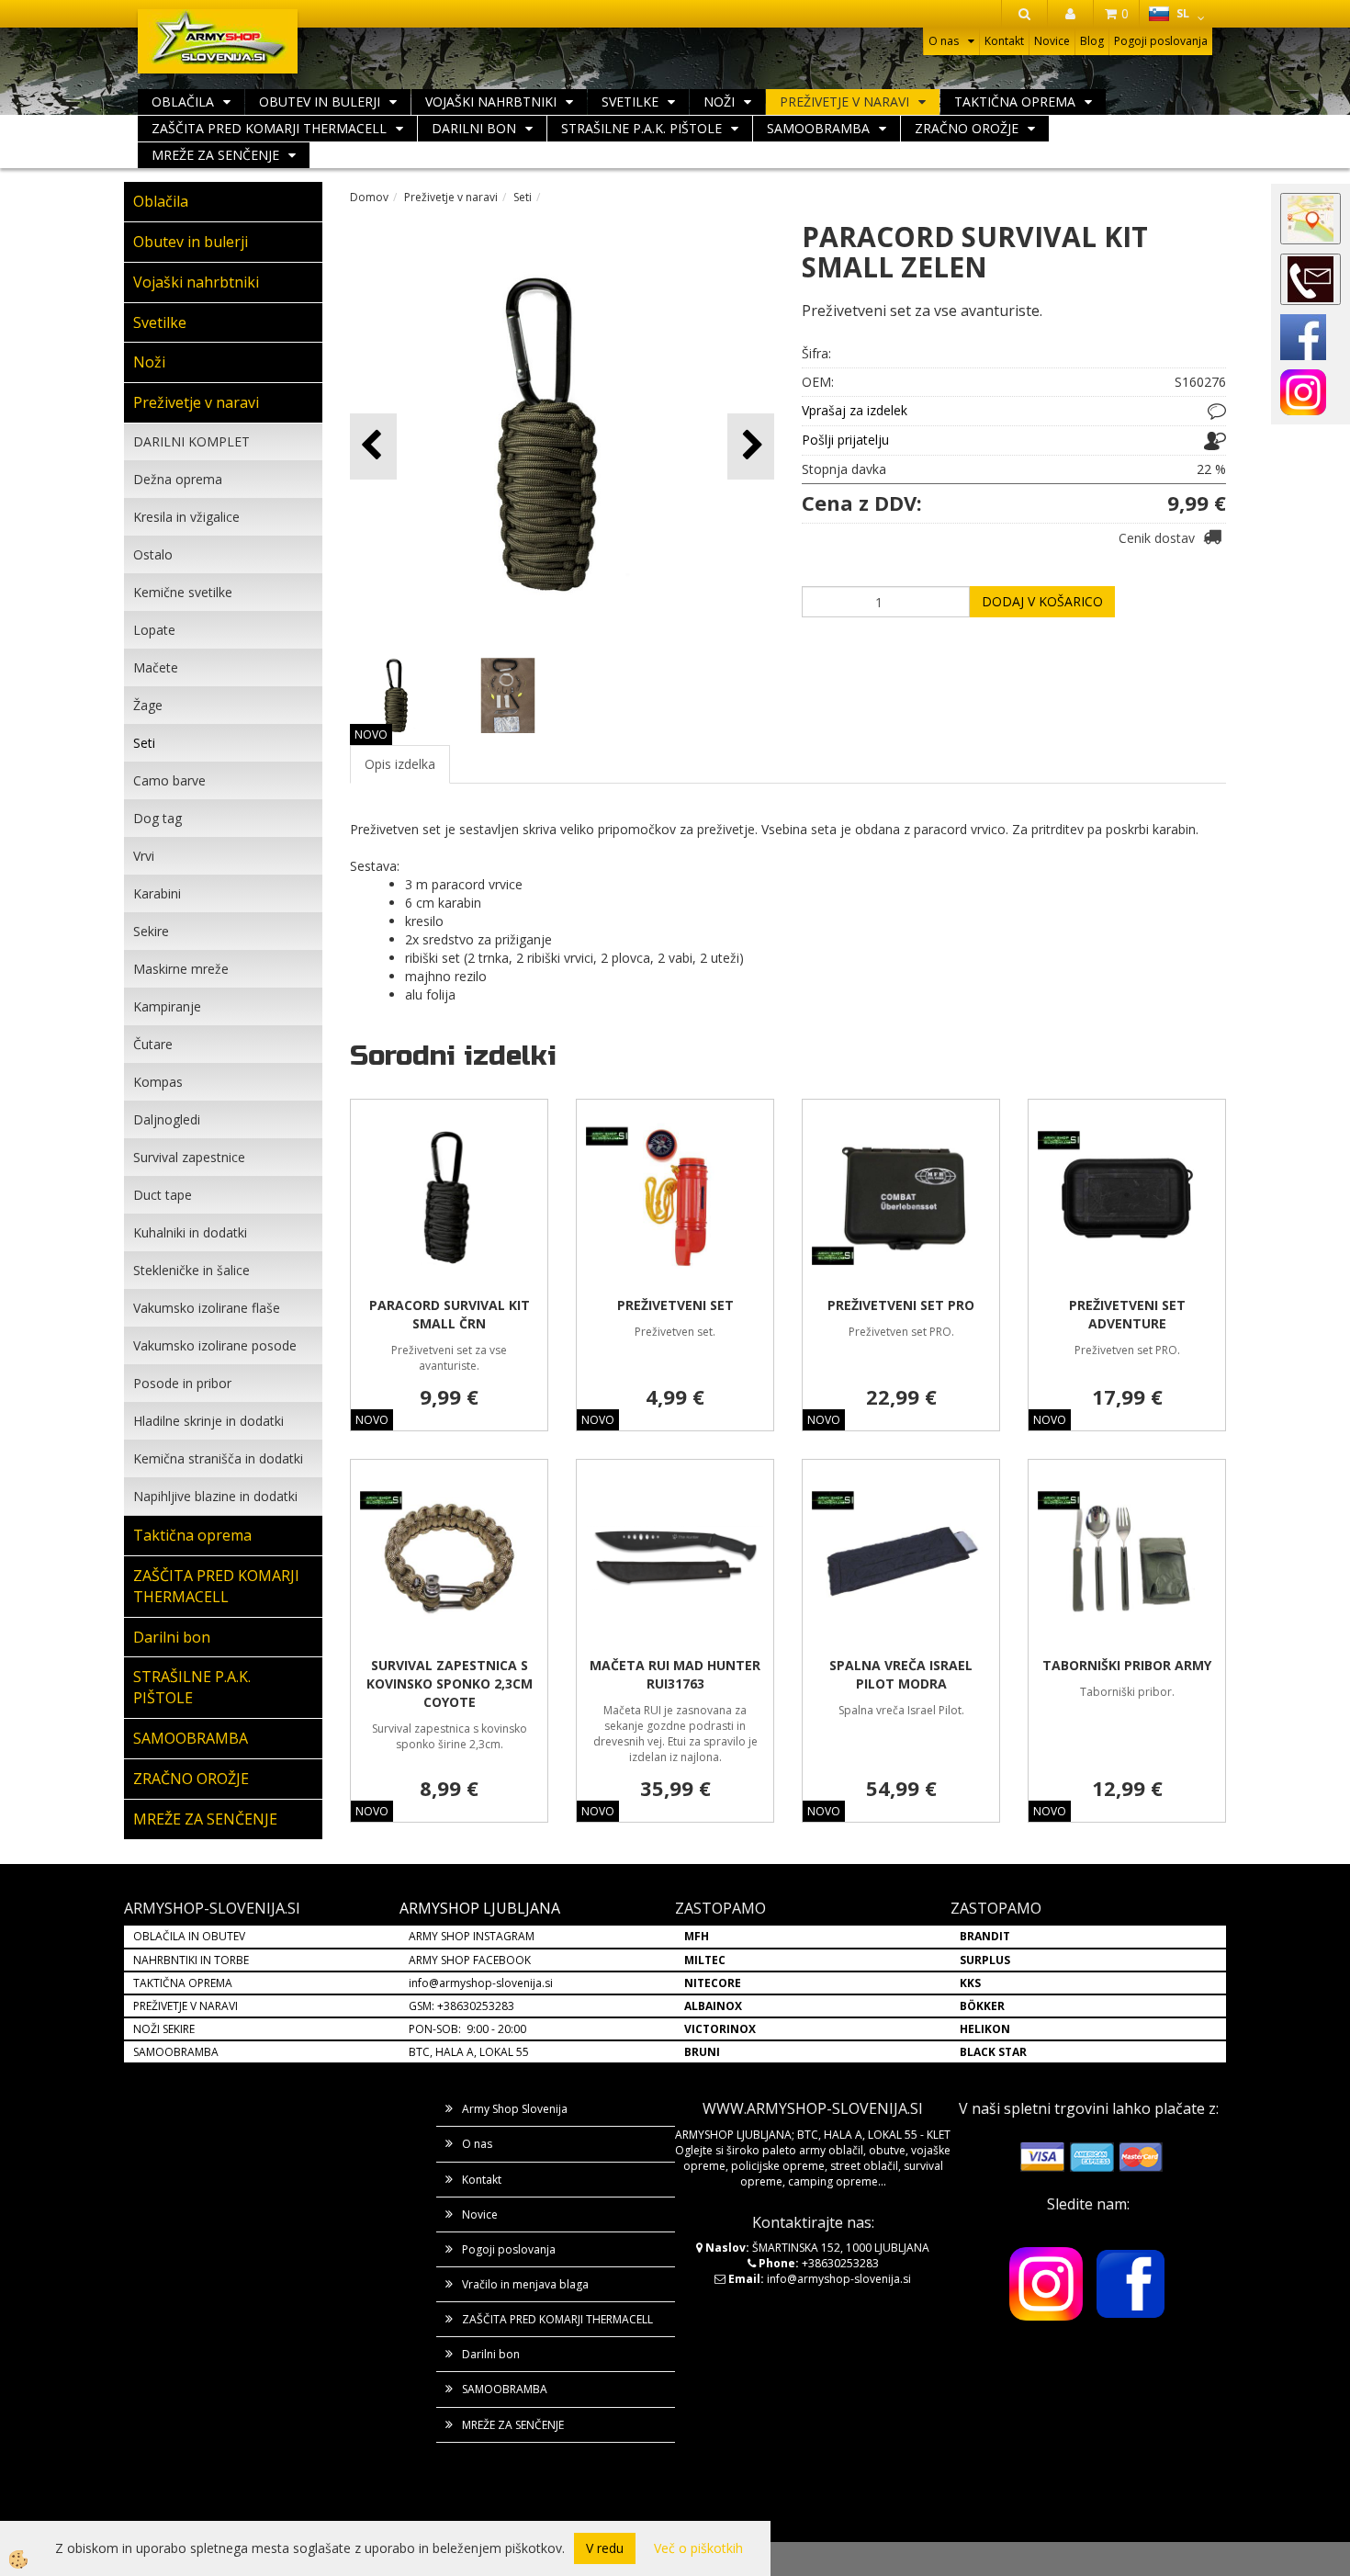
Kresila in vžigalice (186, 517)
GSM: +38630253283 (461, 2006)
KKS (970, 1983)
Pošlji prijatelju (845, 440)
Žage (148, 705)
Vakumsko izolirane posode (215, 1345)
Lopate (154, 630)
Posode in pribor (182, 1383)
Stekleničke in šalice (191, 1270)
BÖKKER (982, 2006)
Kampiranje (167, 1006)
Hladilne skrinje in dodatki (208, 1421)
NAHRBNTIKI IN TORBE (191, 1960)
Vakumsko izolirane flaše (207, 1308)
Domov (369, 197)
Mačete (156, 667)
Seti (144, 743)
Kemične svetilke (183, 592)
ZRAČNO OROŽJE (967, 128)
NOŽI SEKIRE (164, 2029)
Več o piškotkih (698, 2548)
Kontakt (1004, 41)
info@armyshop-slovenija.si (481, 1983)
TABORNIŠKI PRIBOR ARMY (1127, 1665)
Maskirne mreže (181, 969)
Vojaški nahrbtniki (491, 102)
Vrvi (144, 856)
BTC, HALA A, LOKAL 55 (469, 2052)
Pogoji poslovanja (1161, 41)
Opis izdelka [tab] (400, 764)
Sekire (151, 931)
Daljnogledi (167, 1119)
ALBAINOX (713, 2006)
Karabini (157, 893)
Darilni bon (474, 128)
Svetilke (630, 102)
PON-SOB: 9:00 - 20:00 (467, 2029)
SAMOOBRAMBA (818, 128)
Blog (1092, 41)
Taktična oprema (1015, 102)
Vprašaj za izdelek (855, 410)
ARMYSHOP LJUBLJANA (480, 1908)
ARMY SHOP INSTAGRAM (472, 1936)
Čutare (153, 1044)
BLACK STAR (993, 2052)
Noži (719, 102)
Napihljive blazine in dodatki (215, 1496)
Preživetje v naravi (844, 102)
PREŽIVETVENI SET (675, 1305)
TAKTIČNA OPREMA (183, 1983)
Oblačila (183, 102)
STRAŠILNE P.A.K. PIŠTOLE (641, 128)
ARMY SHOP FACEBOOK (470, 1960)
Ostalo (153, 554)
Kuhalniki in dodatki (190, 1232)
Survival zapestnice (189, 1157)
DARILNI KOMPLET (191, 441)
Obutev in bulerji (320, 102)
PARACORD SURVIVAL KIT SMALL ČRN (450, 1314)
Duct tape (163, 1195)
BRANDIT (985, 1936)
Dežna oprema (178, 479)
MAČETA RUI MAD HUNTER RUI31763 (675, 1674)
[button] (751, 446)
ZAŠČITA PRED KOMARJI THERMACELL (269, 128)
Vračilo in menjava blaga (525, 2284)
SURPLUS (985, 1960)
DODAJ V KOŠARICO (1042, 601)
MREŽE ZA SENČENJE (215, 155)
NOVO (371, 734)
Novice (1052, 41)
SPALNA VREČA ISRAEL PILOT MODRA (901, 1674)
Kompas (158, 1082)
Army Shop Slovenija (515, 2109)
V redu (605, 2548)
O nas (944, 41)
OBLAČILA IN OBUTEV (189, 1936)
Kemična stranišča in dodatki (218, 1458)
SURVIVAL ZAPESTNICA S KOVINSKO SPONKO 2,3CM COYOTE (450, 1683)
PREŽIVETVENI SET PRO (901, 1305)
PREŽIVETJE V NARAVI (186, 2006)
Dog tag (157, 818)
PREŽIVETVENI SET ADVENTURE (1127, 1314)
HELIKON (985, 2029)
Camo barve (169, 780)
